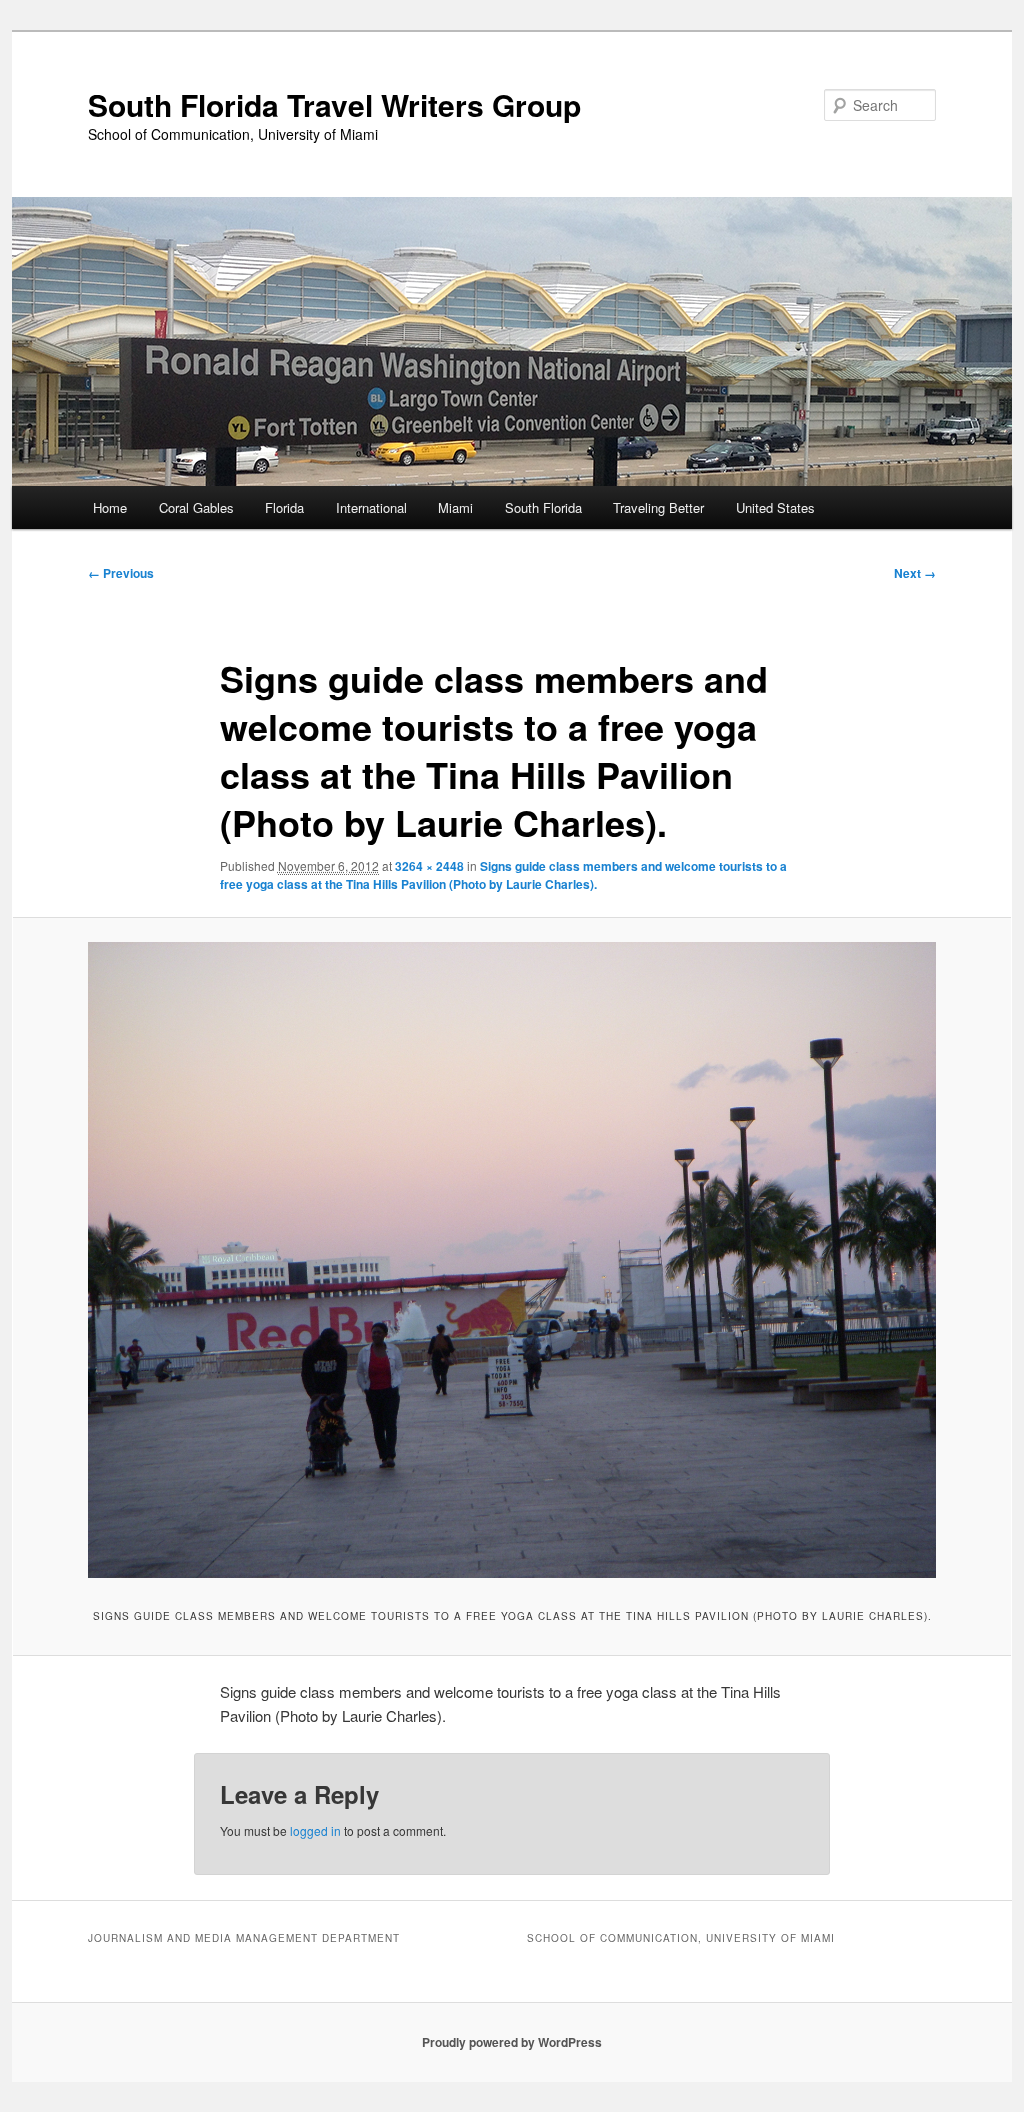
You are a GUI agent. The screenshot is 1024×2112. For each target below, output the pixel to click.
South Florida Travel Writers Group (334, 104)
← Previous (121, 573)
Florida (284, 507)
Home (110, 507)
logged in (315, 1830)
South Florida (543, 507)
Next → (915, 573)
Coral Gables (196, 507)
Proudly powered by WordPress (512, 2042)
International (371, 507)
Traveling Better (658, 507)
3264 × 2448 (429, 866)
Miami (455, 507)
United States (775, 507)
